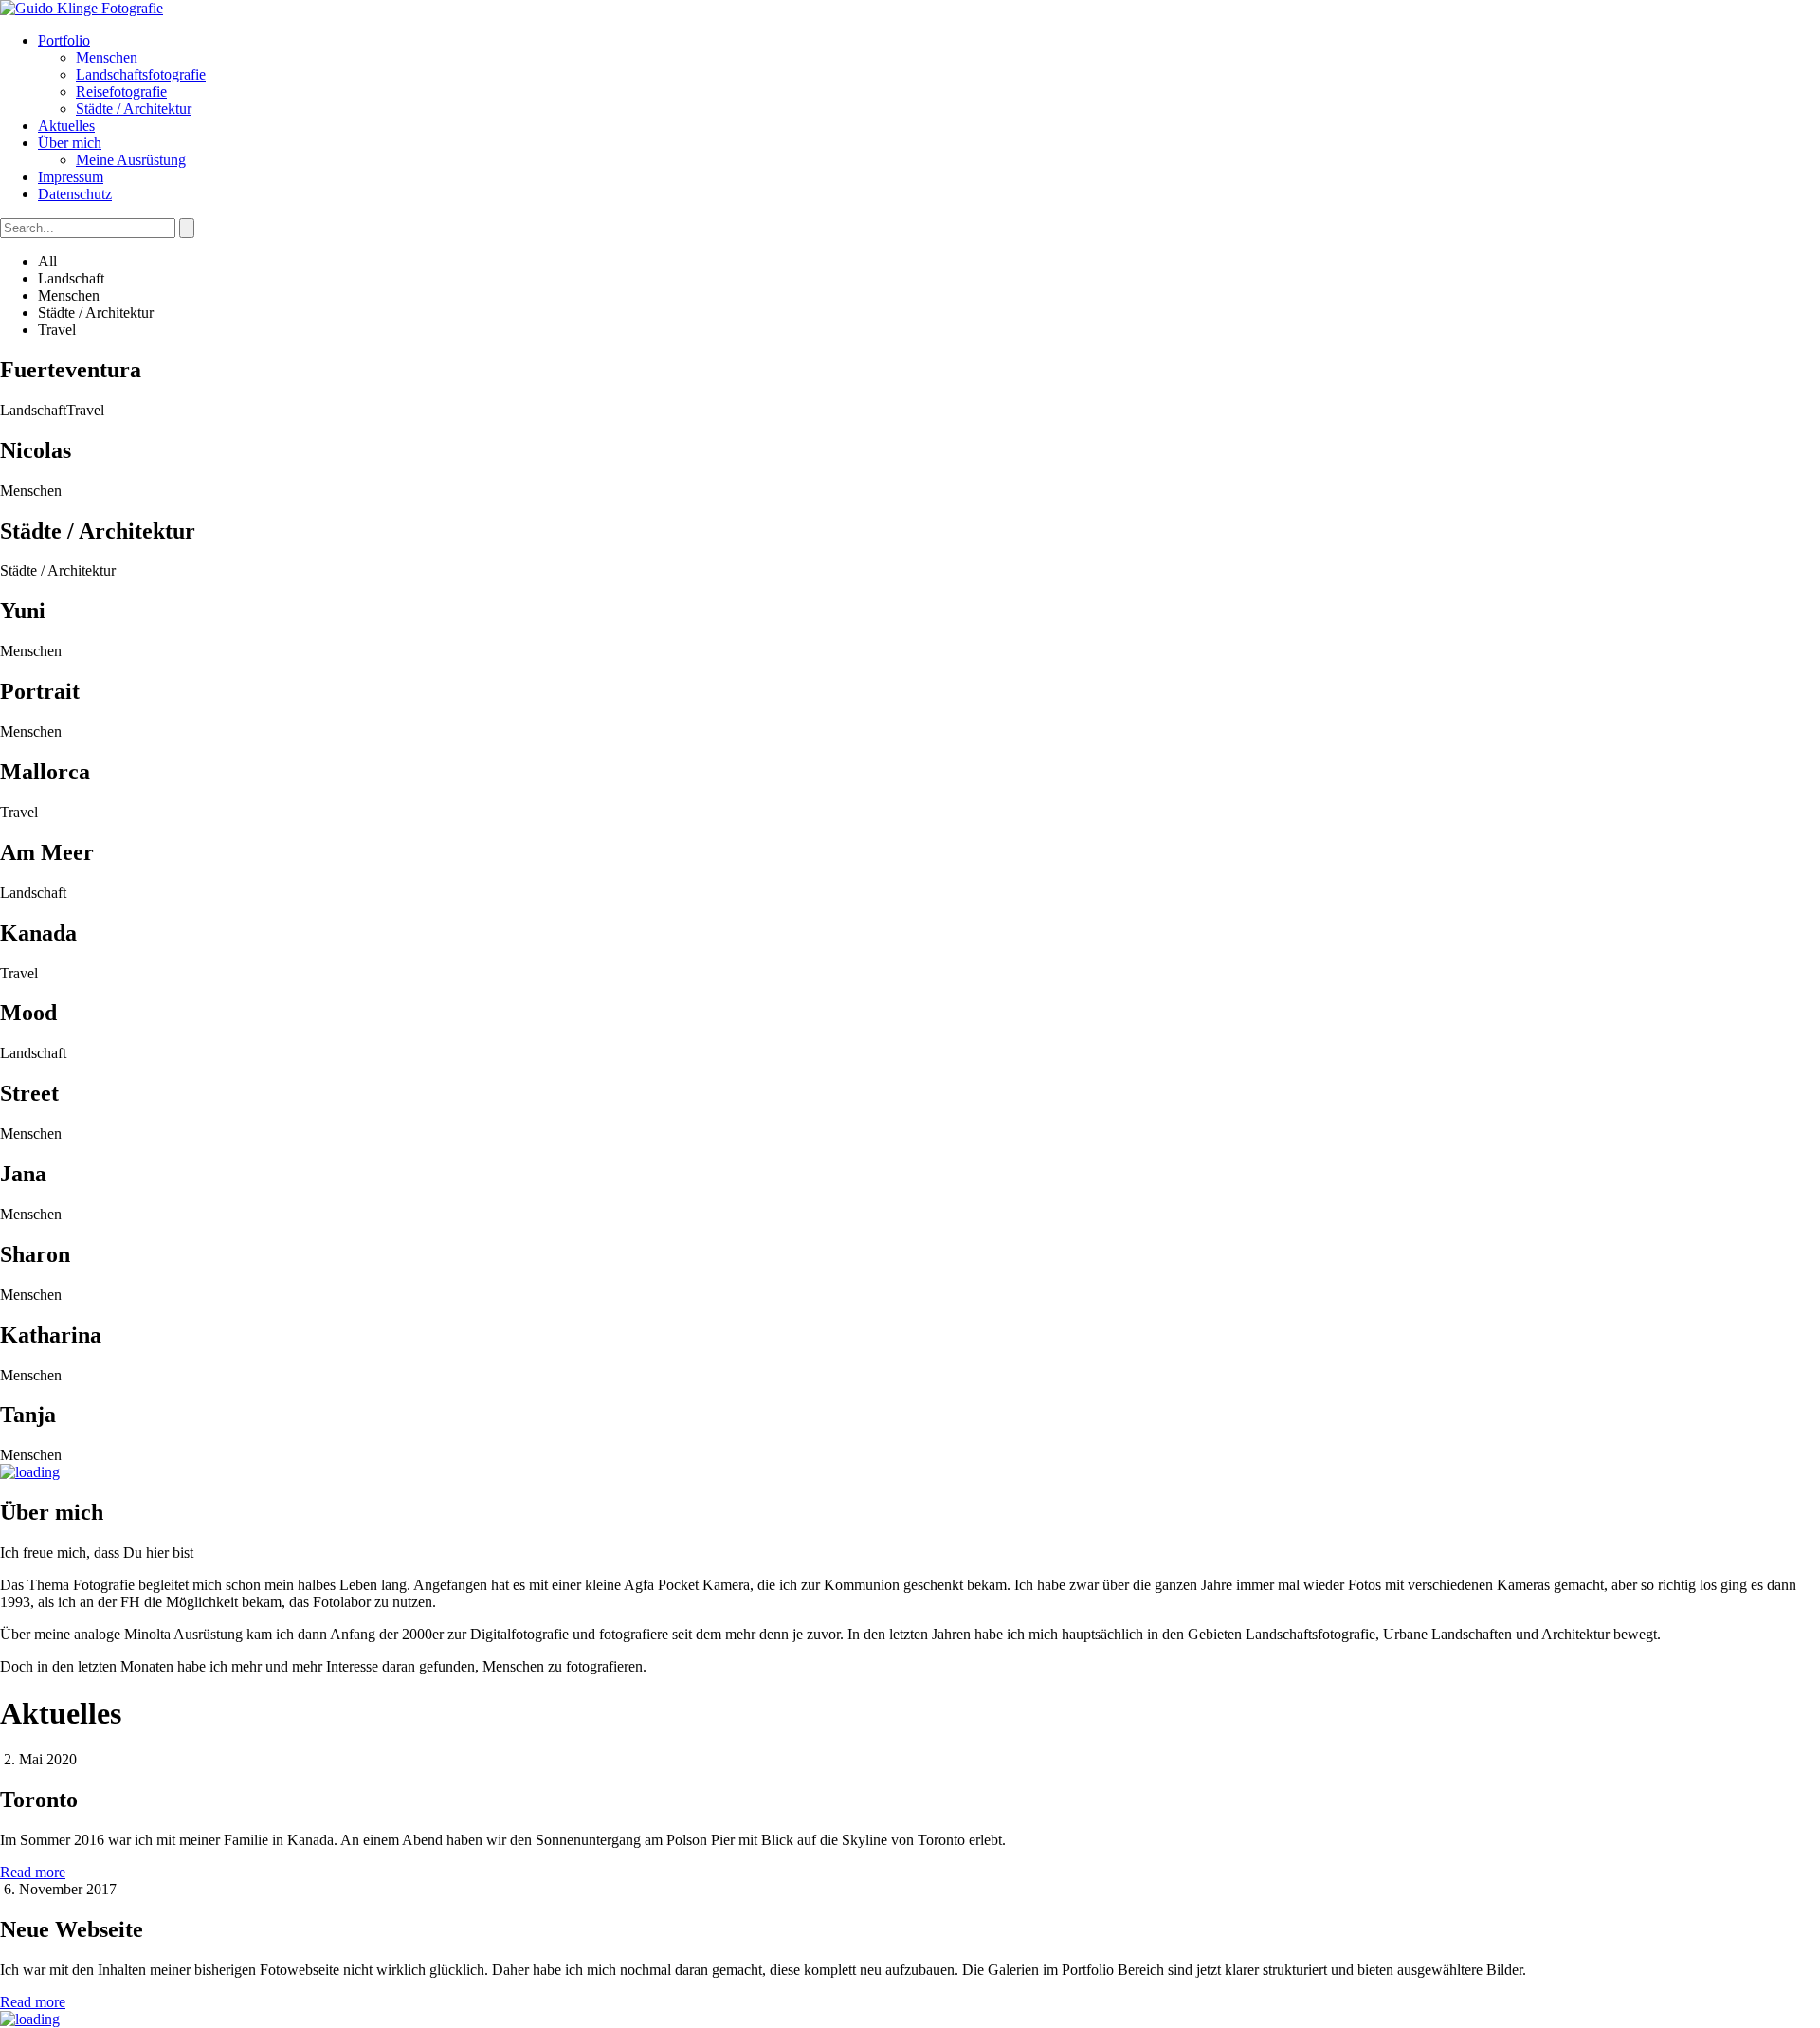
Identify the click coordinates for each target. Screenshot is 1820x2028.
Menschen (107, 57)
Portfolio (64, 40)
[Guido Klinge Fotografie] (82, 8)
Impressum (71, 177)
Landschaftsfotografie (141, 74)
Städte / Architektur (134, 109)
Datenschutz (75, 194)
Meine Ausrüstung (131, 160)
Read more (33, 1872)
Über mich (70, 143)
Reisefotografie (121, 91)
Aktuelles (66, 126)
